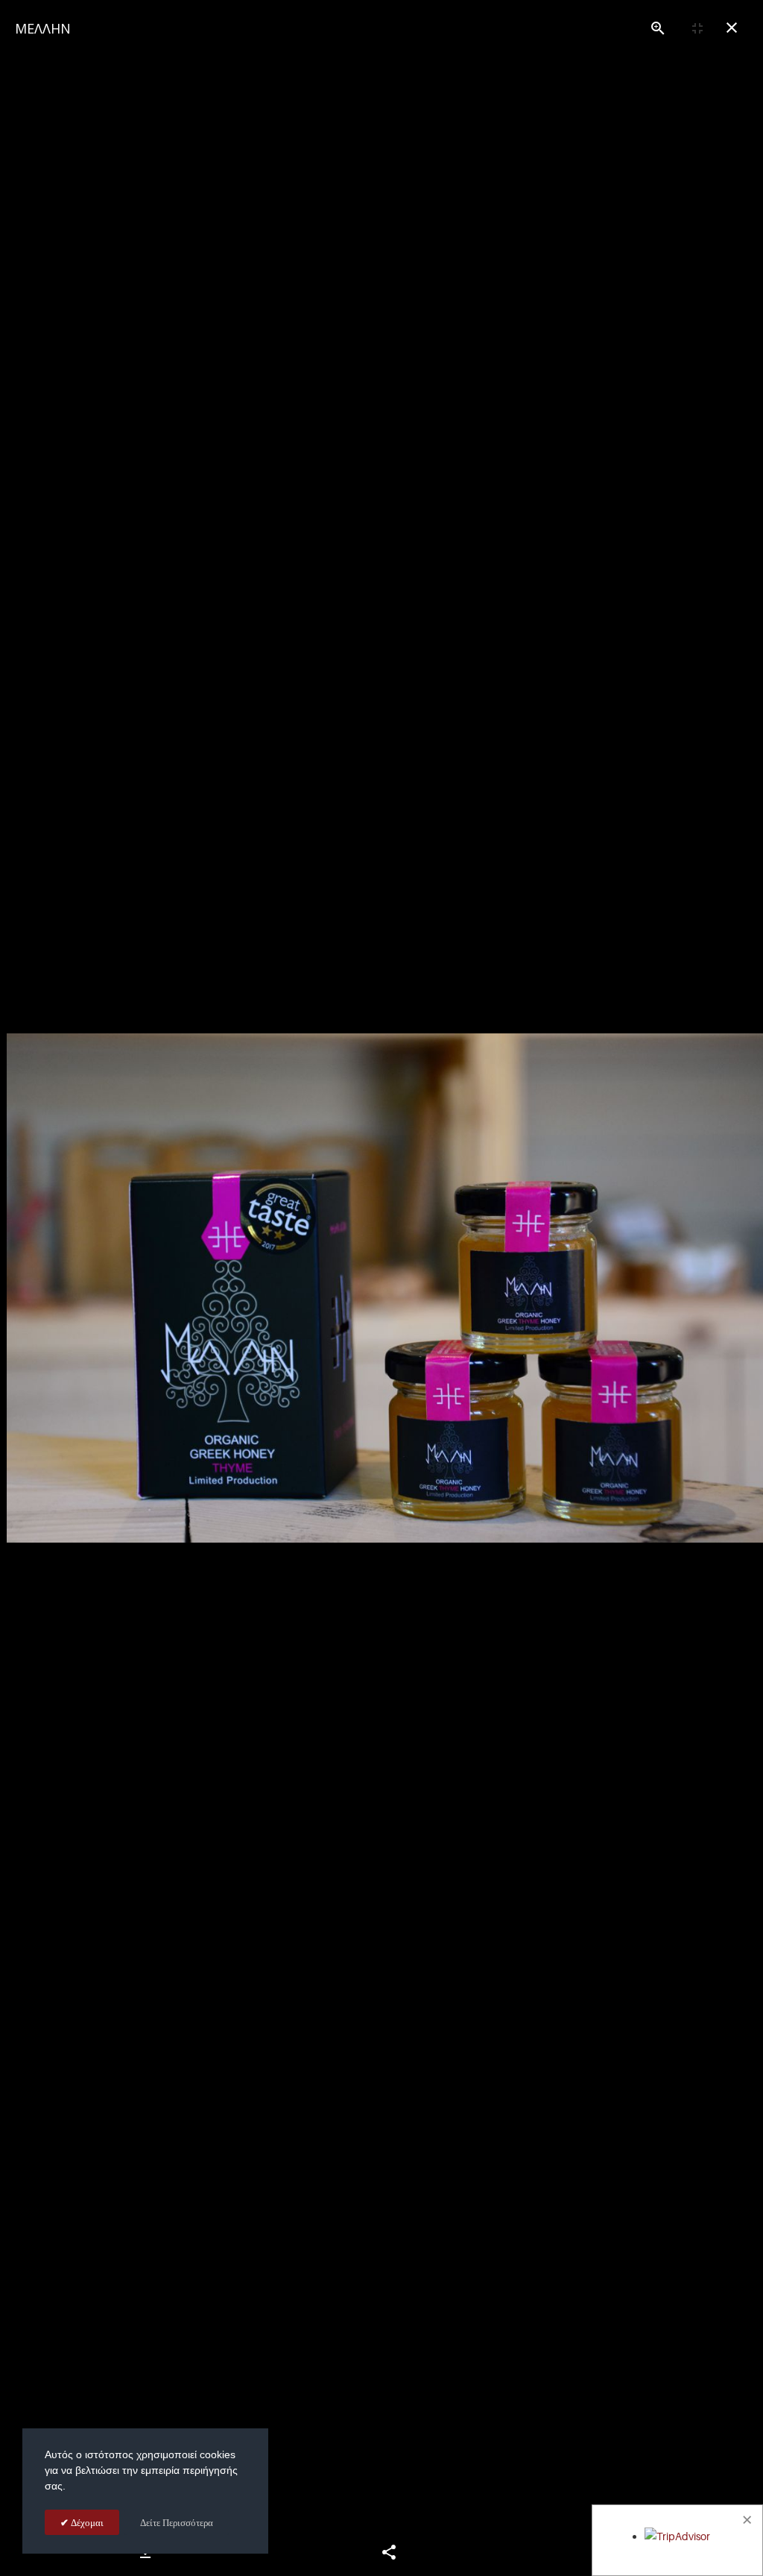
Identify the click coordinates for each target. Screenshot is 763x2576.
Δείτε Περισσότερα (177, 2522)
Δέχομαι (86, 2522)
